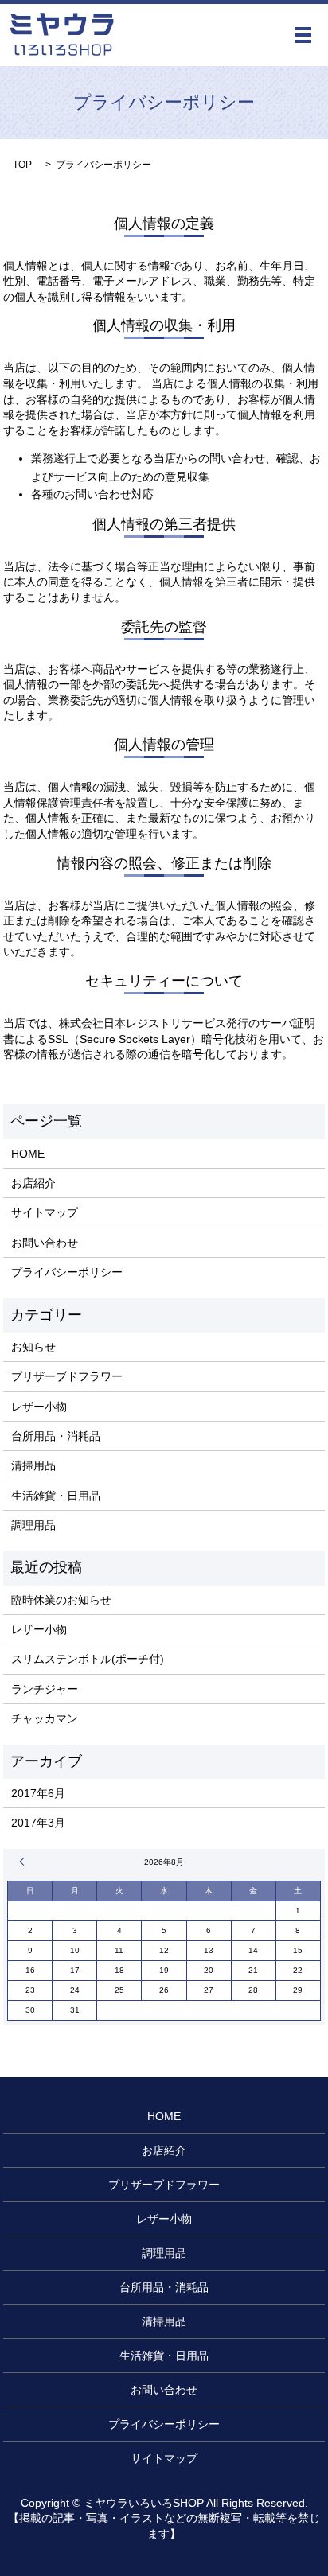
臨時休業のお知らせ (61, 1600)
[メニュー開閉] (303, 35)
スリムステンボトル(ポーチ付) (88, 1659)
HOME (28, 1154)
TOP (22, 165)
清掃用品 (33, 1465)
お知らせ (33, 1347)
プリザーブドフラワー (67, 1376)
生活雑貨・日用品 (56, 1496)
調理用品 (33, 1525)
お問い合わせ (45, 1243)
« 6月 (24, 1862)
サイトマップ (45, 1212)
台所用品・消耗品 (56, 1436)
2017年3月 (38, 1823)
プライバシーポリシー (67, 1272)
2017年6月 (38, 1793)
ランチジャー (45, 1689)
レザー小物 (39, 1407)
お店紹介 (33, 1183)
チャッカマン (45, 1718)
